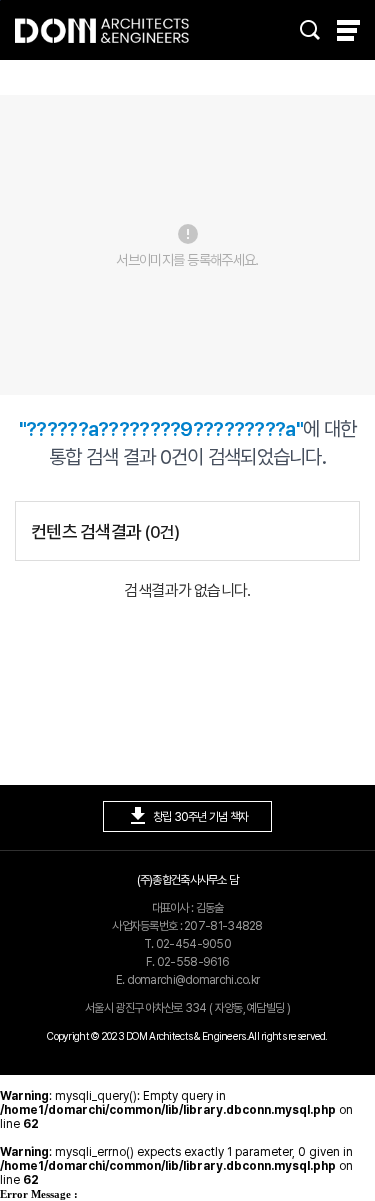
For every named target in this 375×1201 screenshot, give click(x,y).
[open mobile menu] (348, 30)
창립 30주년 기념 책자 (187, 816)
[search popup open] (310, 30)
